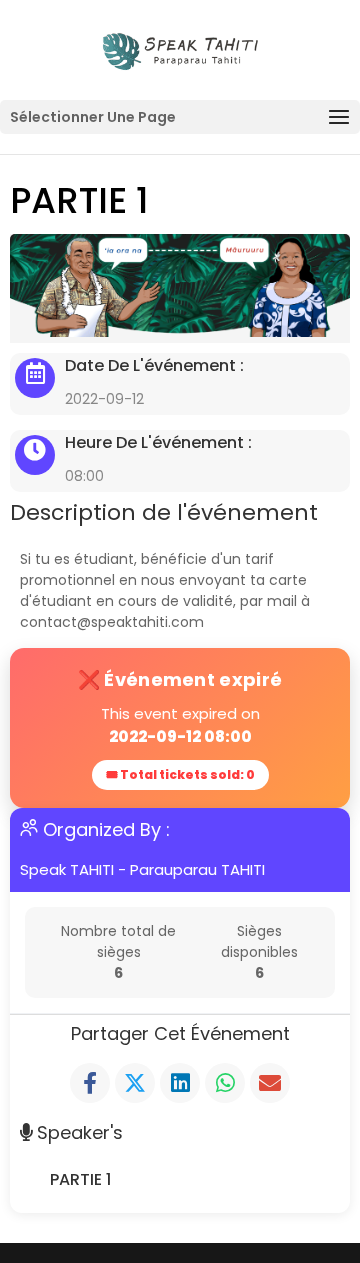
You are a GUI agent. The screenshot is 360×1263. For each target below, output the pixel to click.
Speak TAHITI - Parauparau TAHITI (142, 869)
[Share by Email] (270, 1083)
